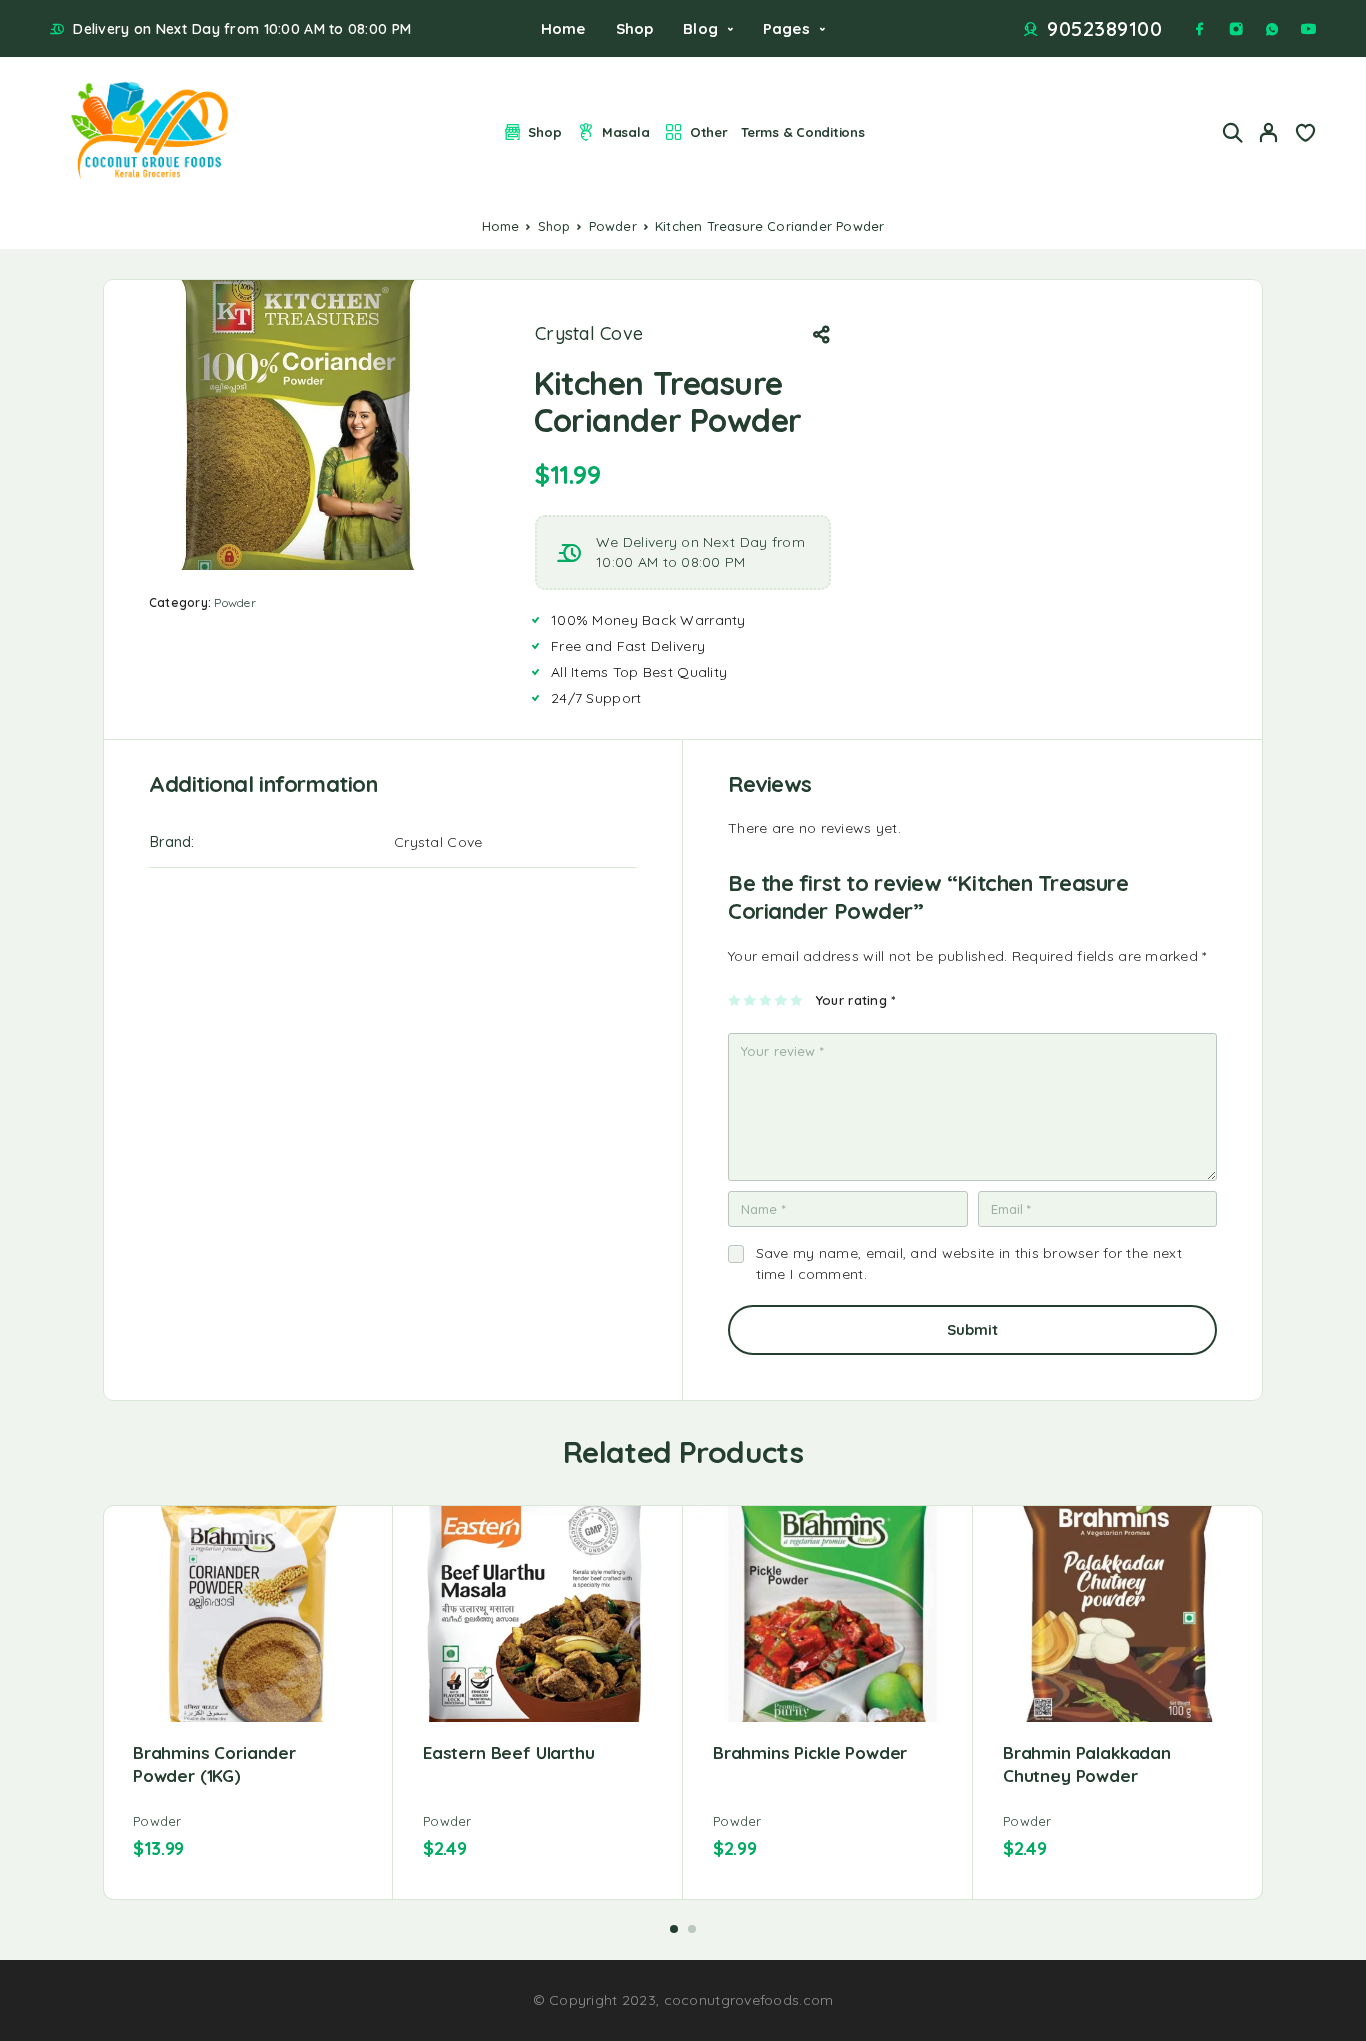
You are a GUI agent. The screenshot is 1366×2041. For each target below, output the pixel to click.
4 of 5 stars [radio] (781, 1000)
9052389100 (1104, 29)
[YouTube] (1308, 29)
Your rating (855, 1000)
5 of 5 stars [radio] (797, 1000)
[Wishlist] (1305, 135)
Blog (700, 28)
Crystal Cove (589, 334)
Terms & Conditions (802, 132)
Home (563, 28)
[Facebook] (1200, 29)
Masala (625, 132)
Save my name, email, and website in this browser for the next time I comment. (969, 1263)
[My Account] (1269, 132)
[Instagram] (1236, 29)
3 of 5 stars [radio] (766, 1000)
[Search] (1233, 132)
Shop (635, 28)
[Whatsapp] (1272, 29)
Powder (613, 226)
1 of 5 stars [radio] (735, 1000)
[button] (674, 1929)
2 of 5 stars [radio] (750, 1000)
